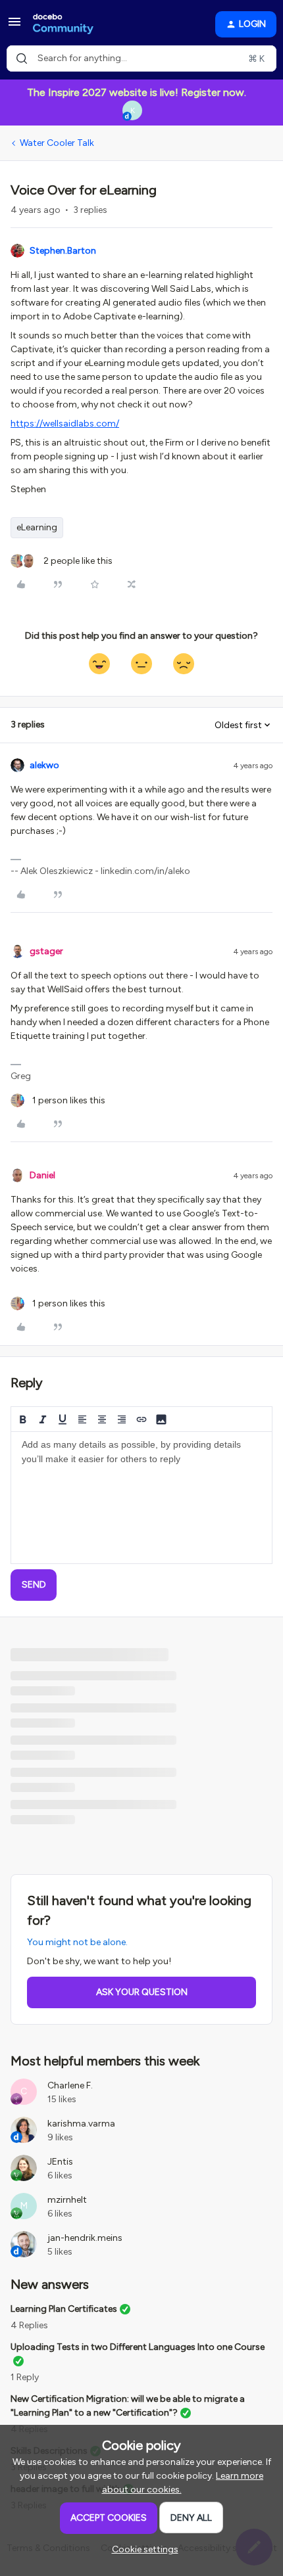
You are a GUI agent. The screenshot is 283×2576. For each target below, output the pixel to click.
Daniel (42, 1175)
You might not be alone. (77, 1942)
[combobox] (141, 58)
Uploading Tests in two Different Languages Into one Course (138, 2347)
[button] (14, 27)
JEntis (60, 2162)
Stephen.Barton (63, 251)
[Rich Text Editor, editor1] (141, 1498)
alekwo (44, 765)
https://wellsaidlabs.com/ (65, 424)
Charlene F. (70, 2085)
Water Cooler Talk (57, 143)
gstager (46, 951)
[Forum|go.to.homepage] (63, 24)
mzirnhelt (67, 2200)
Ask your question (142, 1992)
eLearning (37, 527)
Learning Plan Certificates (64, 2309)
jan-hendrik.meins (85, 2238)
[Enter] (22, 58)
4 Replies (29, 2325)
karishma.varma (81, 2124)
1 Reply (25, 2377)
